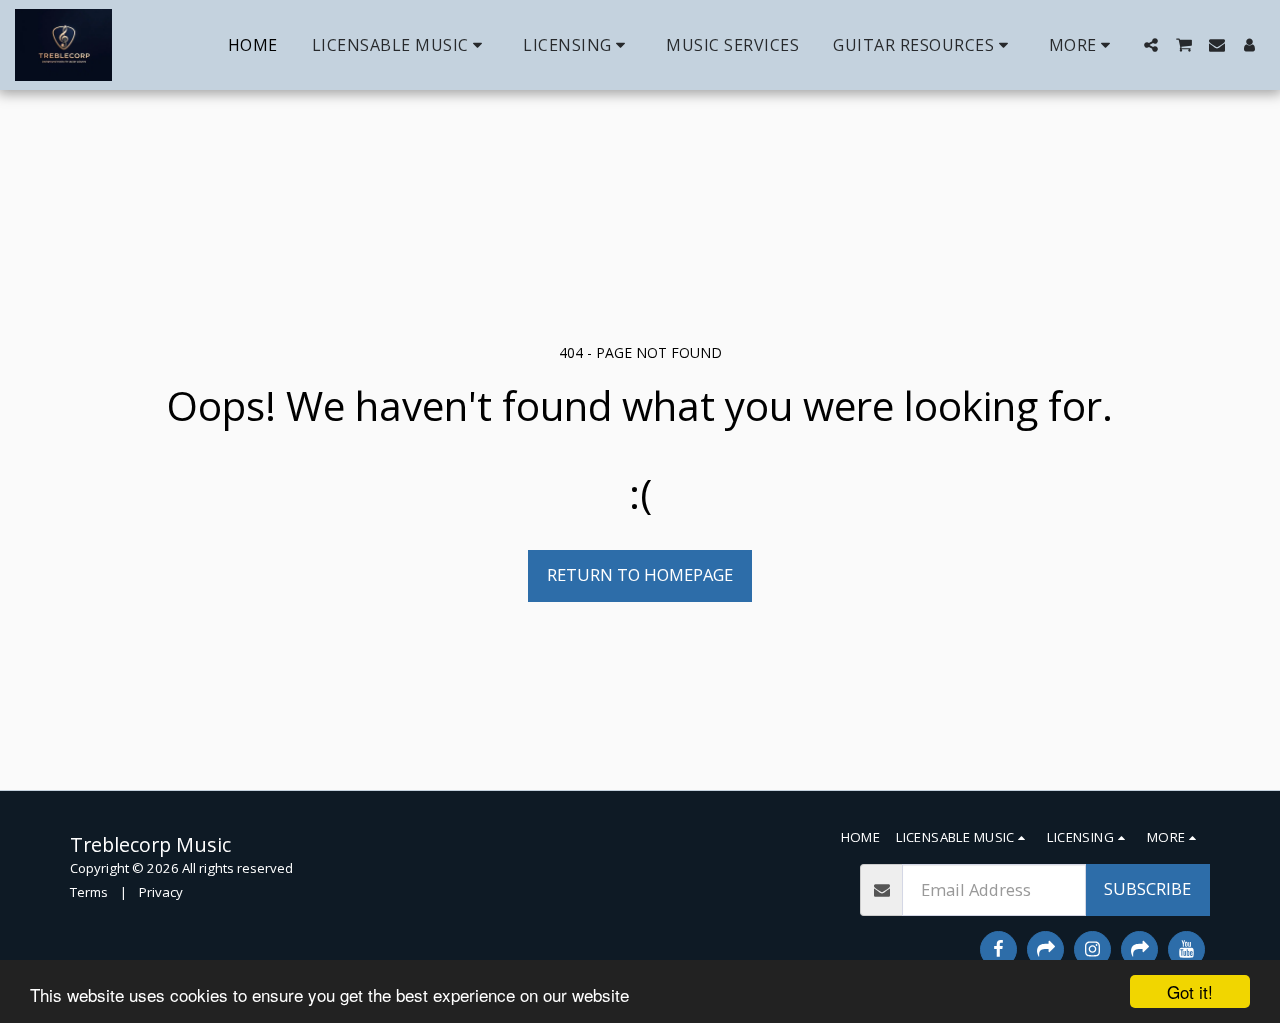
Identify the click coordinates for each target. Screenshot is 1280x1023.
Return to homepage (640, 574)
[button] (401, 45)
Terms (89, 892)
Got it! (1190, 991)
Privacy (161, 892)
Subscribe (1147, 888)
